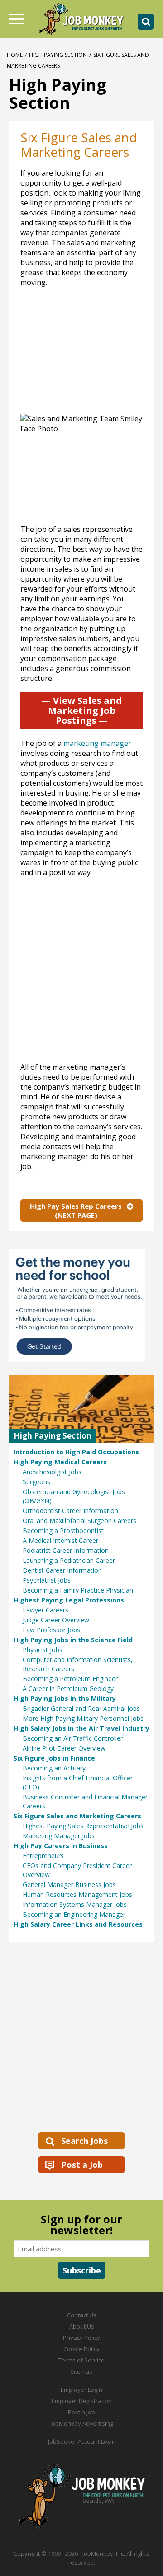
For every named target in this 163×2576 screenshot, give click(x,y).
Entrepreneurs (43, 1856)
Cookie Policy (81, 2349)
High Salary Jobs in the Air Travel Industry (81, 1728)
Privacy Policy (81, 2338)
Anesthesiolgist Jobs (52, 1472)
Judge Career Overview (56, 1620)
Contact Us (82, 2315)
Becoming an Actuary (54, 1768)
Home (15, 55)
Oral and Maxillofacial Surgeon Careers (79, 1521)
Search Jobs (84, 2141)
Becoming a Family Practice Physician (78, 1590)
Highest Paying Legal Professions (69, 1600)
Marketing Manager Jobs (59, 1836)
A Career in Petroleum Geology (68, 1689)
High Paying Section (58, 55)
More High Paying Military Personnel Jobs (83, 1718)
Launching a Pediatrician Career (69, 1560)
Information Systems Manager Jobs (75, 1904)
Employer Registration (82, 2401)
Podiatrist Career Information (66, 1550)
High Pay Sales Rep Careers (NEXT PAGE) (76, 1211)
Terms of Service (81, 2360)
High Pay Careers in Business (61, 1846)
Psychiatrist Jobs (47, 1580)
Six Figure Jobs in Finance (54, 1758)
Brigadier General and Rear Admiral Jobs (81, 1708)
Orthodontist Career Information (70, 1511)
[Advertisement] (81, 974)
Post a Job (82, 2165)
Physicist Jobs (43, 1650)
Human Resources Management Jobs (77, 1894)
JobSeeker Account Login (82, 2441)
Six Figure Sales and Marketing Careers (77, 1816)
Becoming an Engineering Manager (74, 1914)
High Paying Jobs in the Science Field (73, 1640)
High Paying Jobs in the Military (65, 1698)
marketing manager (97, 743)
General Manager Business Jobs (69, 1884)
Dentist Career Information (62, 1570)
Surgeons (36, 1482)
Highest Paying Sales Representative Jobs (83, 1826)
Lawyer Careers (46, 1610)
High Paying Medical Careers (60, 1462)
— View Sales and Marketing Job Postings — (82, 710)
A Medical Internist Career (60, 1540)
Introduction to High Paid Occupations (76, 1452)
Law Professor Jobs (51, 1630)
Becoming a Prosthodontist (63, 1530)
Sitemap (81, 2371)
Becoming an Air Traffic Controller (73, 1738)
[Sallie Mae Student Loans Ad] (81, 1305)
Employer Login (81, 2390)
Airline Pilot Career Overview (64, 1748)
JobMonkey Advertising (82, 2423)
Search (146, 22)
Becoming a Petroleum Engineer (70, 1679)
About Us (82, 2326)
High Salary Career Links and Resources (78, 1924)
